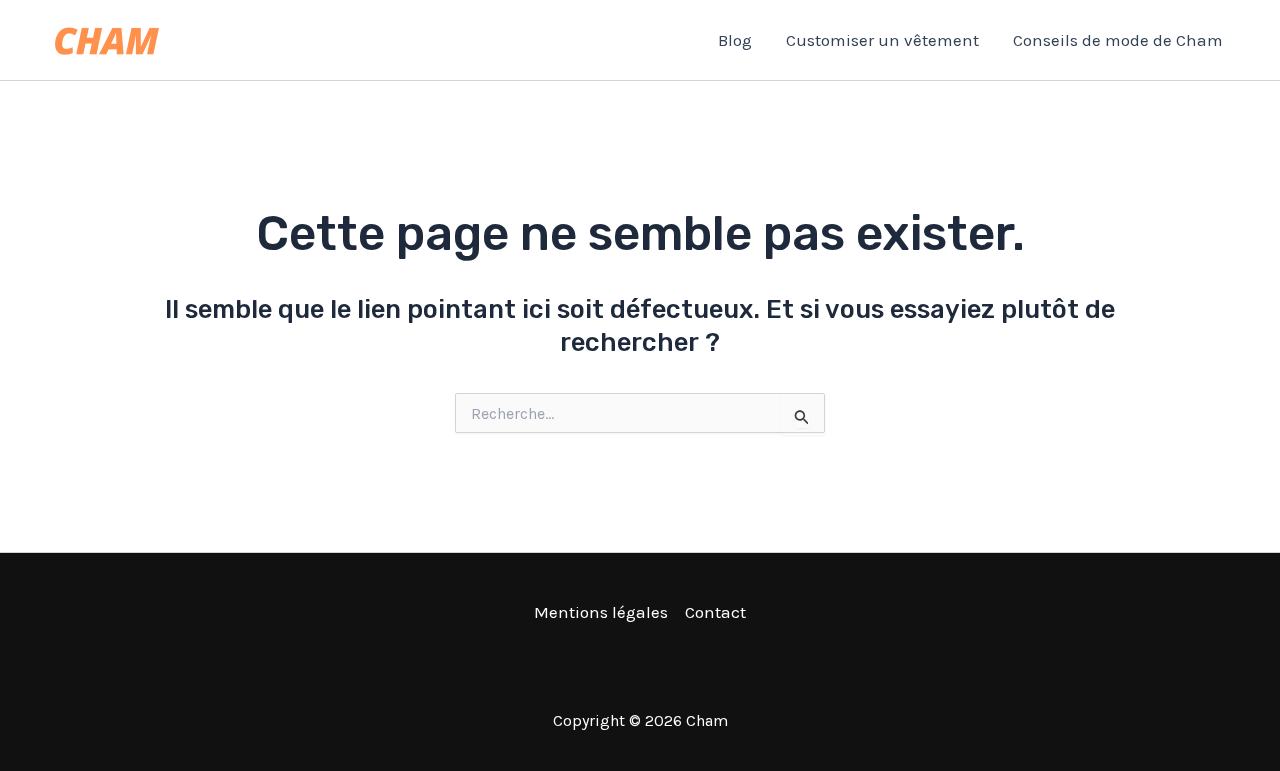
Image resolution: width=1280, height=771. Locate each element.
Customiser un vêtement (882, 40)
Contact (715, 612)
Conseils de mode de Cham (1118, 40)
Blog (735, 40)
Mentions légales (601, 612)
